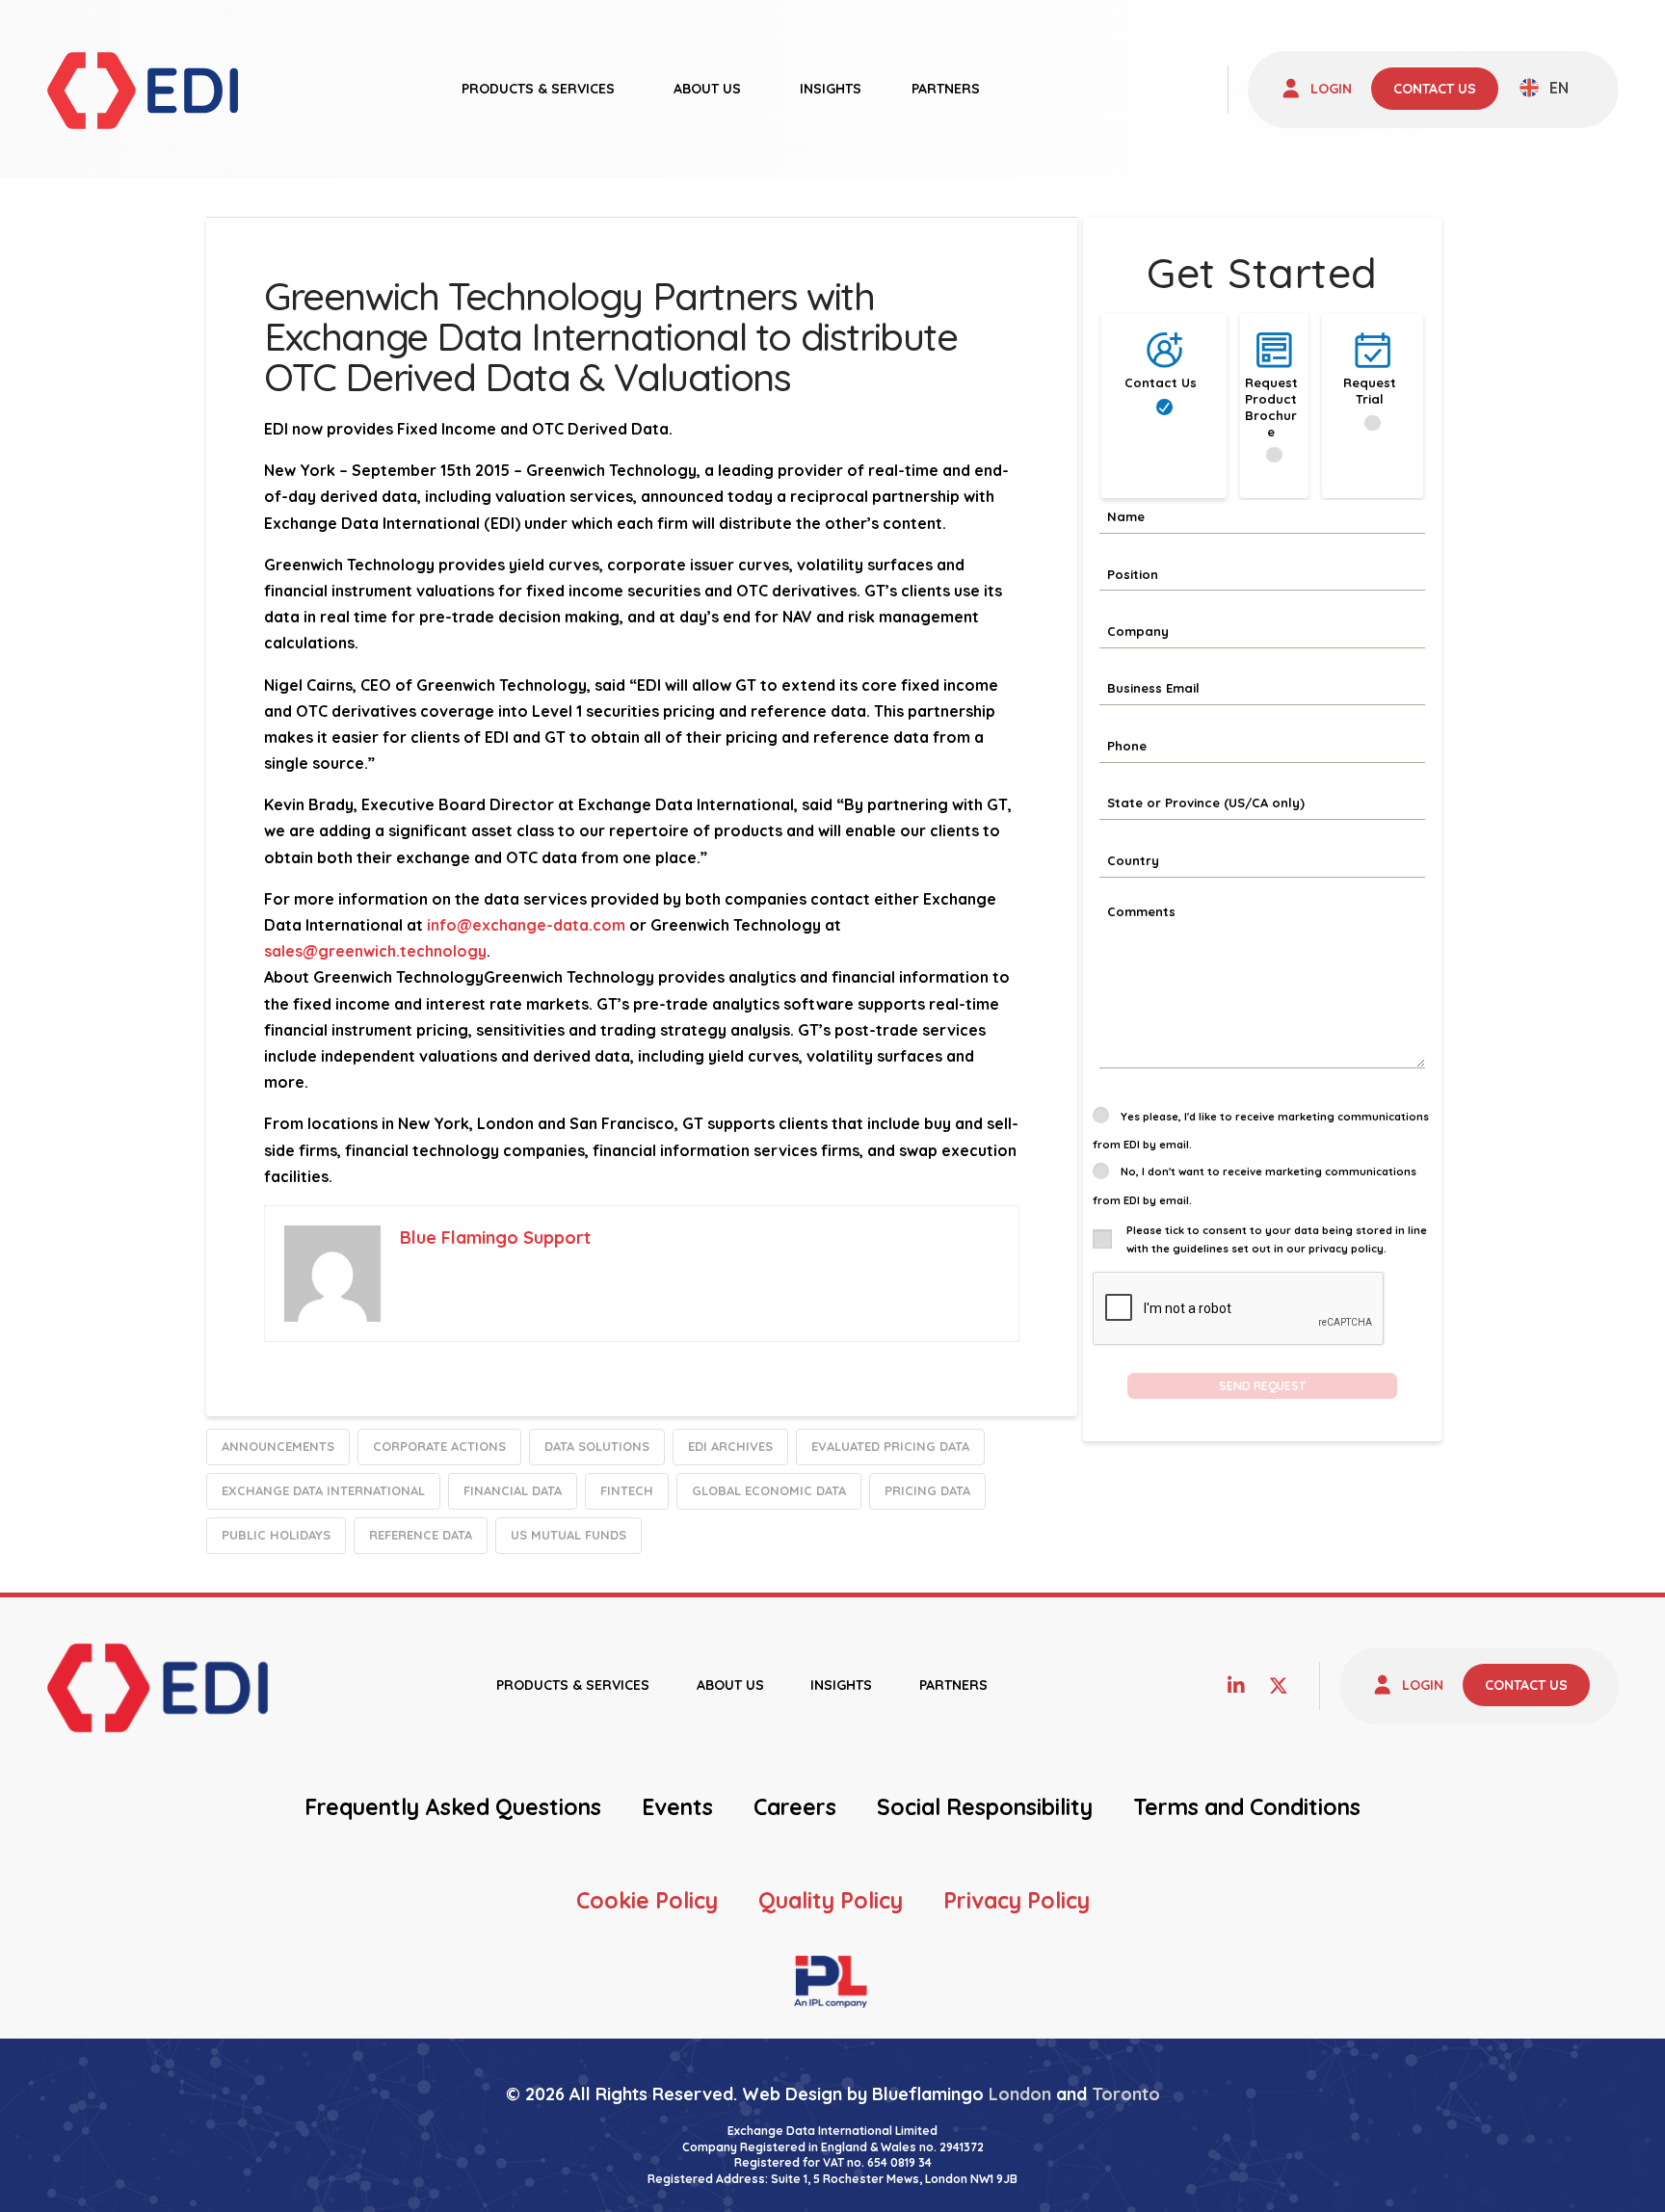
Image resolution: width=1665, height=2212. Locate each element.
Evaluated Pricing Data (890, 1446)
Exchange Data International (323, 1490)
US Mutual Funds (568, 1535)
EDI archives (730, 1446)
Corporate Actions (439, 1446)
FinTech (627, 1490)
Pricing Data (927, 1490)
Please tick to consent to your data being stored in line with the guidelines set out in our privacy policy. (1277, 1239)
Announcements (278, 1446)
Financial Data (513, 1490)
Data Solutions (597, 1446)
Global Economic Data (769, 1490)
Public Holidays (276, 1535)
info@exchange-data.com (526, 925)
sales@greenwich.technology (375, 951)
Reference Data (421, 1535)
